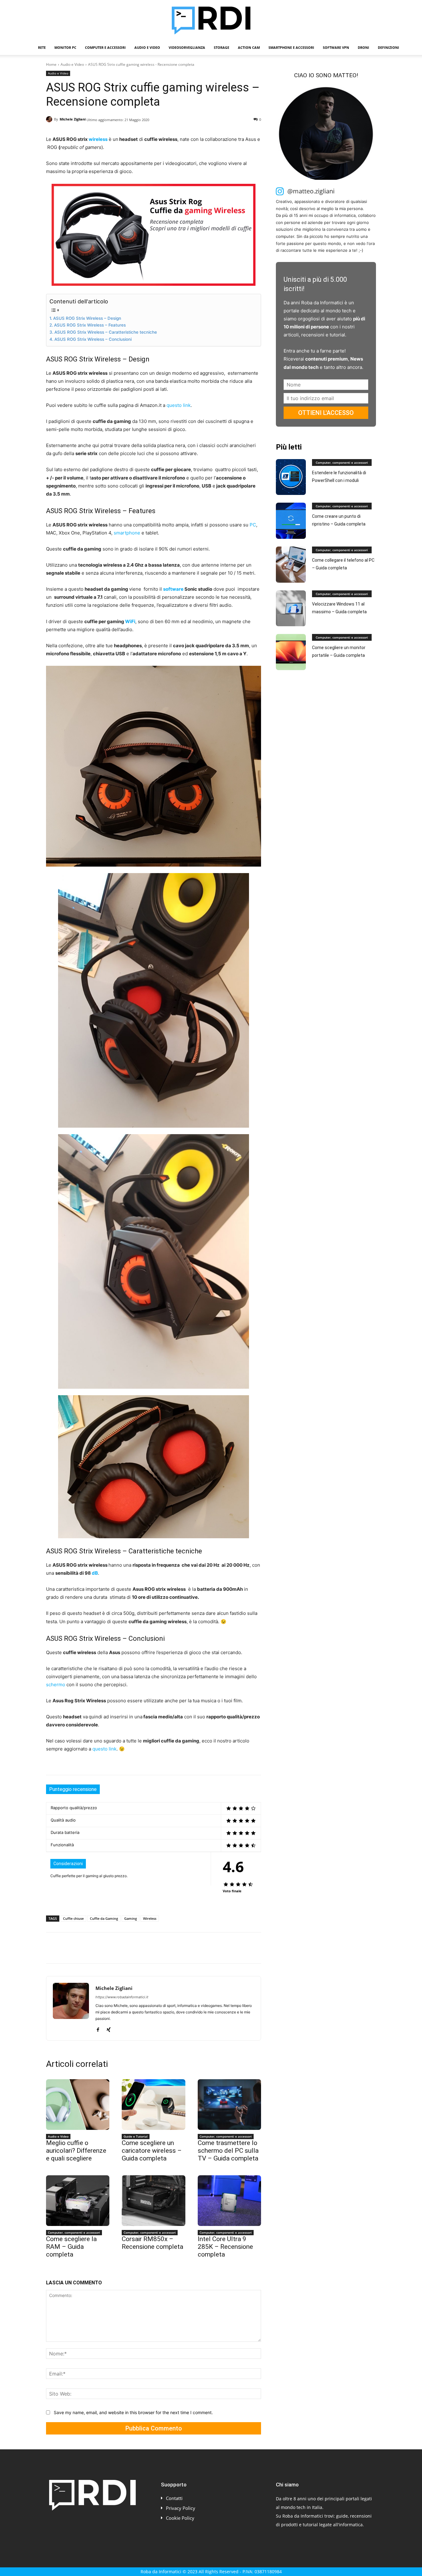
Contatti (174, 2498)
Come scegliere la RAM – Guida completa (71, 2247)
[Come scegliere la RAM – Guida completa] (78, 2201)
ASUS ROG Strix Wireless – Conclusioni (93, 339)
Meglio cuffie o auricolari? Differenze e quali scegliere (76, 2151)
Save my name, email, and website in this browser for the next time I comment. (133, 2412)
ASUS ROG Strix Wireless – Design (87, 318)
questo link (179, 405)
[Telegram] (137, 1948)
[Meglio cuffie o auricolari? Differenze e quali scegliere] (78, 2105)
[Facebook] (52, 1948)
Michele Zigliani (73, 119)
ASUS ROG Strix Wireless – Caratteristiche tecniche (106, 332)
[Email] (123, 1948)
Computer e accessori (105, 47)
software (173, 589)
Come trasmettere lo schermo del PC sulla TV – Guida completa (228, 2151)
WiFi (130, 621)
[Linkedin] (109, 1948)
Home (51, 64)
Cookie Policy (180, 2518)
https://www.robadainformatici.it (122, 1997)
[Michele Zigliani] (50, 119)
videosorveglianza (187, 47)
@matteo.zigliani (311, 191)
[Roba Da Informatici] (211, 20)
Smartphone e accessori (291, 47)
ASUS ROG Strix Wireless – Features (90, 325)
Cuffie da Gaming (104, 1918)
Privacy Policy (181, 2508)
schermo (56, 1685)
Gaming (131, 1918)
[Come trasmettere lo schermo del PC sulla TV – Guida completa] (229, 2105)
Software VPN (336, 47)
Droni (363, 47)
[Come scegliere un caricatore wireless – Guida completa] (153, 2105)
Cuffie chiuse (73, 1918)
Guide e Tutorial (136, 2136)
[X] (66, 1948)
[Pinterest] (81, 1948)
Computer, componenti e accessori (226, 2136)
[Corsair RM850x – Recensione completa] (153, 2201)
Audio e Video (147, 47)
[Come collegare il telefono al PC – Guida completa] (291, 565)
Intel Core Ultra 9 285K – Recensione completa (225, 2247)
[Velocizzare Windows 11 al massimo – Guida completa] (291, 608)
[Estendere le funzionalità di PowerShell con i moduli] (291, 477)
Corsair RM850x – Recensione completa (152, 2243)
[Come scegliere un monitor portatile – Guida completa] (291, 652)
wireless (98, 139)
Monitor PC (65, 47)
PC (253, 525)
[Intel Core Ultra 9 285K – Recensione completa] (229, 2201)
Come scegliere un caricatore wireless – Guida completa (152, 2151)
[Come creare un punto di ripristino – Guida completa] (291, 521)
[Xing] (109, 2028)
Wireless (150, 1918)
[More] (152, 1948)
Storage (222, 47)
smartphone (127, 533)
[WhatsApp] (95, 1948)
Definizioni (388, 47)
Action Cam (249, 47)
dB (95, 1573)
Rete (42, 47)
